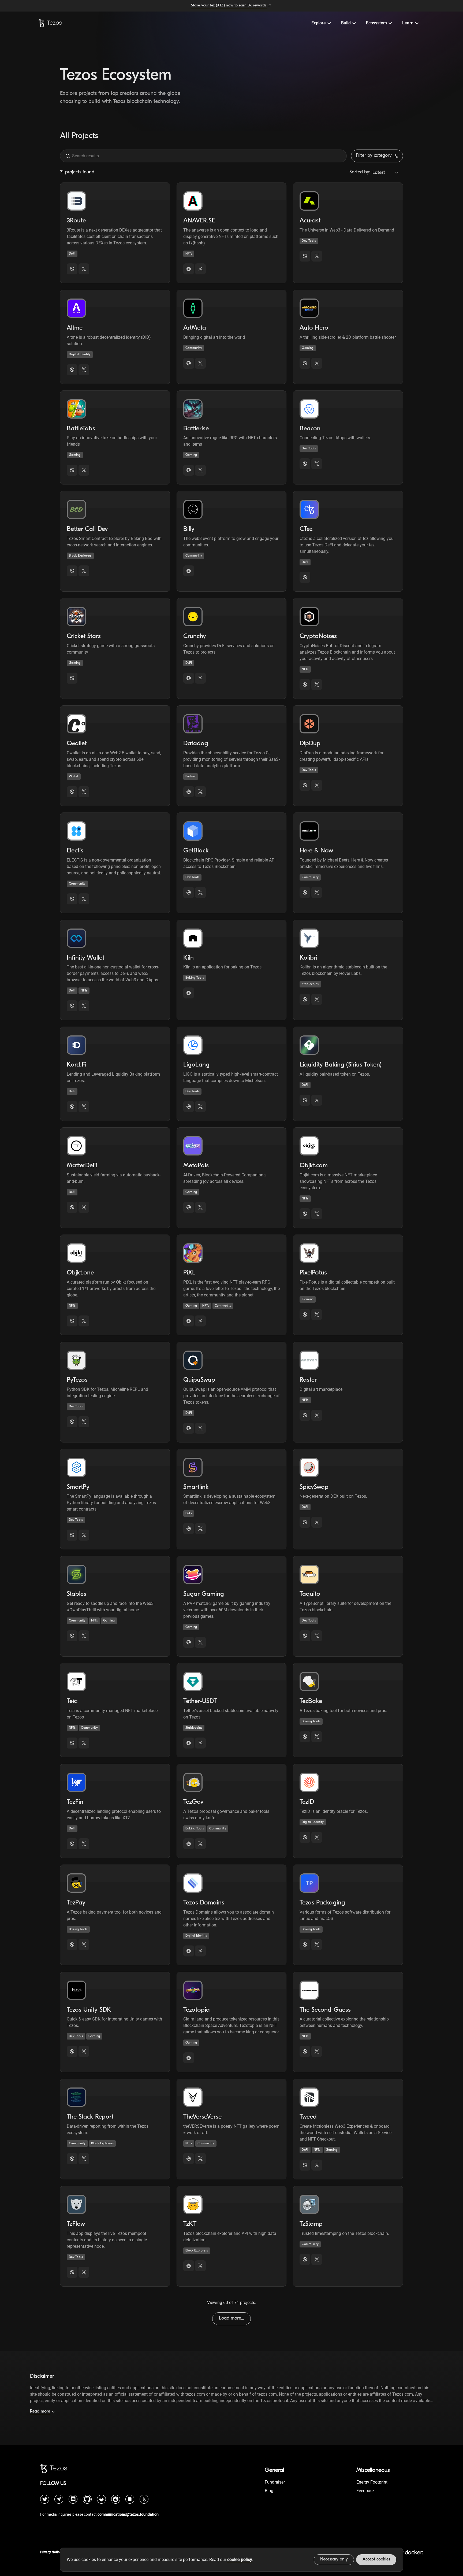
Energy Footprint (372, 2482)
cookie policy (240, 2560)
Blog (269, 2491)
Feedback (365, 2491)
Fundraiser (275, 2482)
